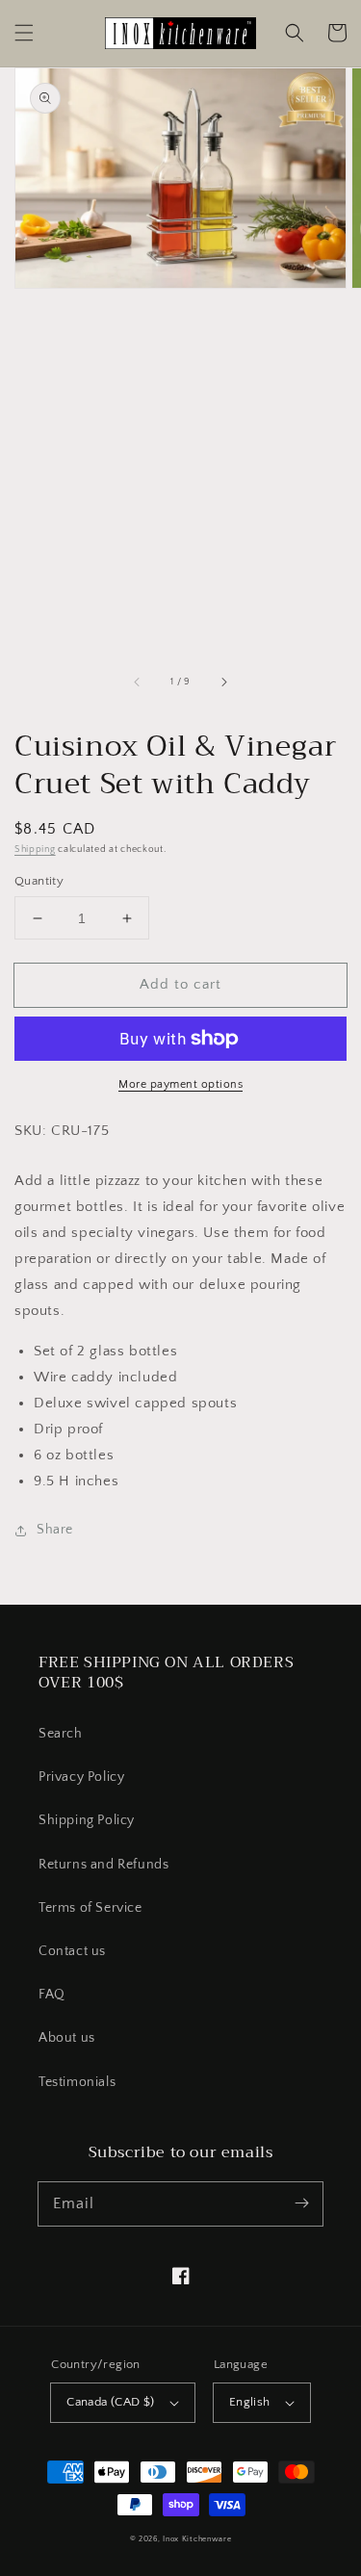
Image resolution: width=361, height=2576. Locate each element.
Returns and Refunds (103, 1865)
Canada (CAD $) (111, 2402)
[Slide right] (223, 682)
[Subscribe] (301, 2203)
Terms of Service (90, 1908)
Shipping (35, 850)
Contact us (72, 1951)
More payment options (180, 1084)
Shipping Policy (87, 1820)
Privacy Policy (81, 1777)
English (250, 2402)
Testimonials (77, 2082)
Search (61, 1734)
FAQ (52, 1995)
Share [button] (55, 1530)
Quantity (39, 881)
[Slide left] (138, 682)
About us (67, 2038)
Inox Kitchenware (197, 2539)
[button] (24, 33)
